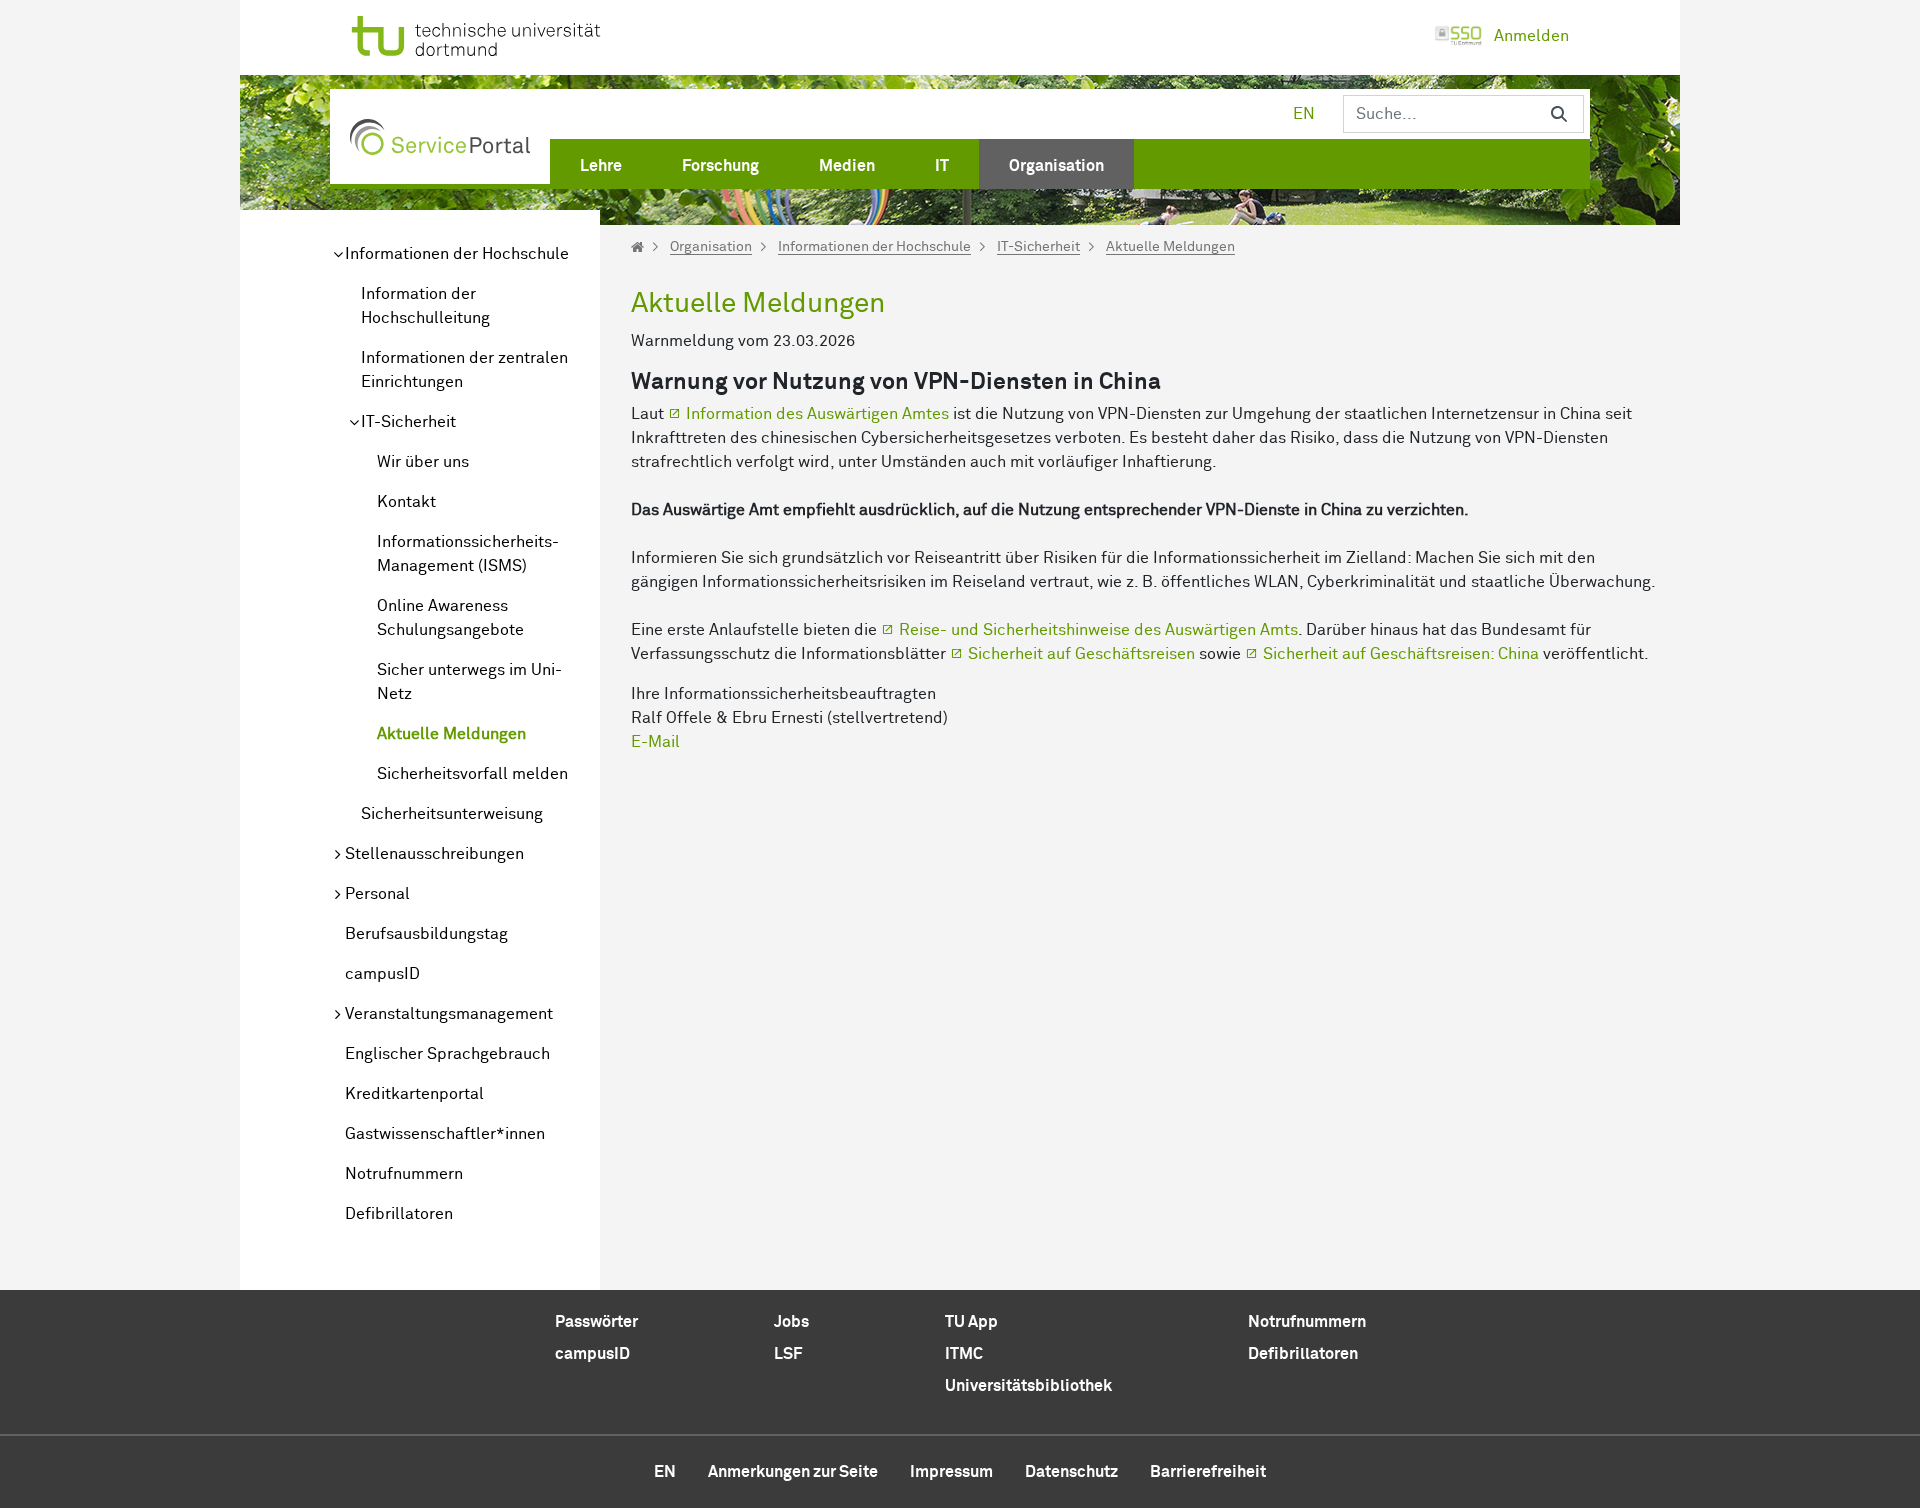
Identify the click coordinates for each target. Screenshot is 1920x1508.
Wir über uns (423, 462)
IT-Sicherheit (408, 422)
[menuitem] (601, 162)
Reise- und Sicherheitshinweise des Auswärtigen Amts (1098, 630)
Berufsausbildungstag (426, 934)
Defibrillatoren (399, 1214)
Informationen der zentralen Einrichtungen (464, 370)
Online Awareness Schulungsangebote (450, 618)
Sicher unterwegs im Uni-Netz (469, 682)
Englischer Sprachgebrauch (447, 1054)
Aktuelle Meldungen (451, 734)
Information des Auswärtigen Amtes (817, 414)
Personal (377, 894)
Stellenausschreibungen (434, 854)
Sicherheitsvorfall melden (472, 774)
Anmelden (1531, 36)
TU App (971, 1322)
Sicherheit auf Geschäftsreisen (1081, 654)
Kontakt (406, 502)
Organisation (711, 247)
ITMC (964, 1354)
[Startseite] (637, 247)
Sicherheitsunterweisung (452, 814)
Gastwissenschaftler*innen (445, 1134)
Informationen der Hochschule (457, 254)
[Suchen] (1559, 114)
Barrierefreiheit (1208, 1472)
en (1304, 114)
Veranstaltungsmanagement (449, 1014)
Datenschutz (1071, 1472)
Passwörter (596, 1322)
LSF (788, 1354)
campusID (382, 974)
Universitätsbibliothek (1028, 1386)
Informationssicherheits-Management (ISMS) (468, 554)
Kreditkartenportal (414, 1094)
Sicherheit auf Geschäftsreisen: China (1401, 654)
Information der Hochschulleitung (425, 306)
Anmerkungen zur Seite (793, 1472)
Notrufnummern (404, 1174)
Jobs (791, 1322)
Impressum (951, 1472)
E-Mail (655, 742)
